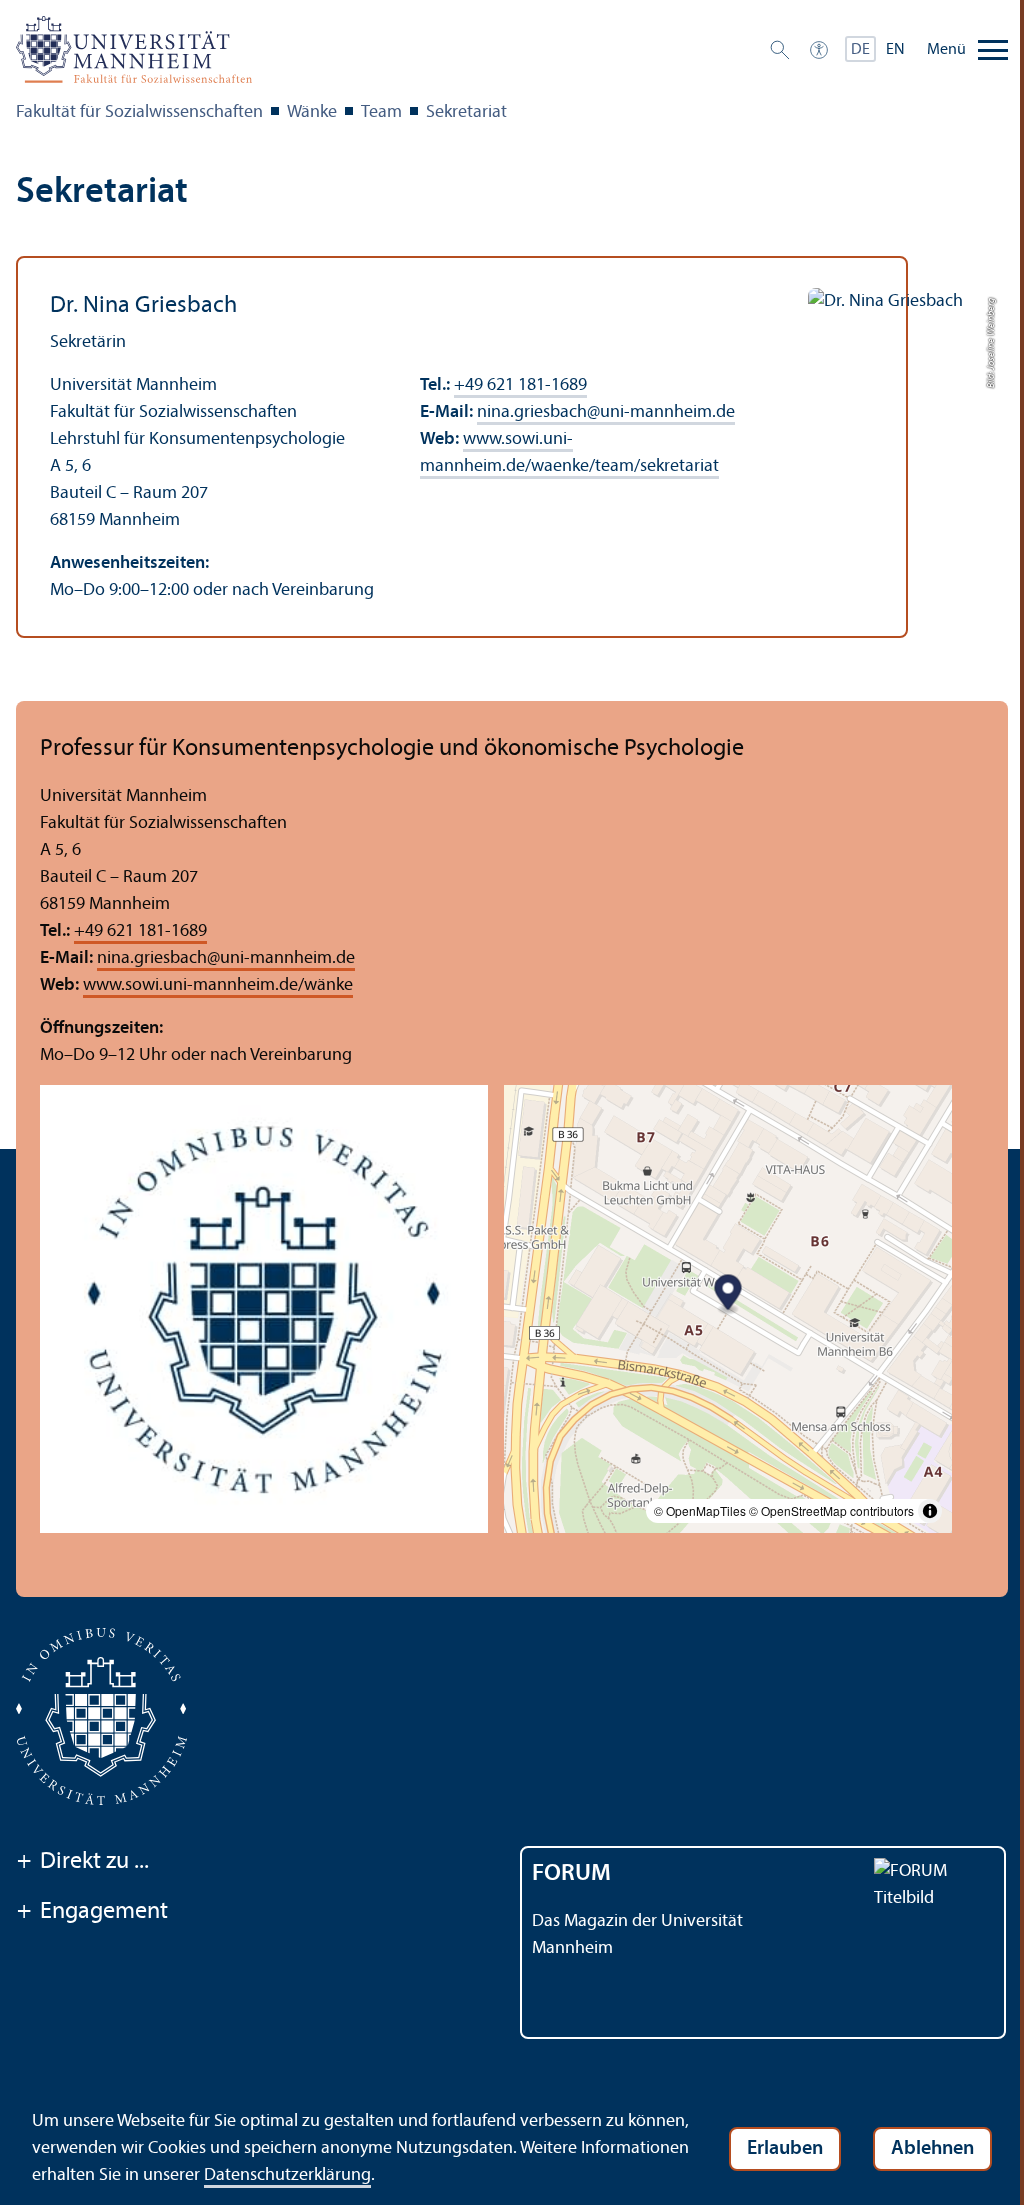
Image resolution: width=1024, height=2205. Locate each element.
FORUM (571, 1874)
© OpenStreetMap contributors (831, 1510)
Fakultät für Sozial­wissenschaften (139, 112)
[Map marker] (728, 1294)
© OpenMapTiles (700, 1510)
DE (860, 50)
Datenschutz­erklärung (287, 2175)
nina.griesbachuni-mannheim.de (606, 412)
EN (895, 50)
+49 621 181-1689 (520, 385)
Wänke (312, 112)
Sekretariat (466, 112)
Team (381, 112)
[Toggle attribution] (930, 1511)
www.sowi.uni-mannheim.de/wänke (218, 985)
